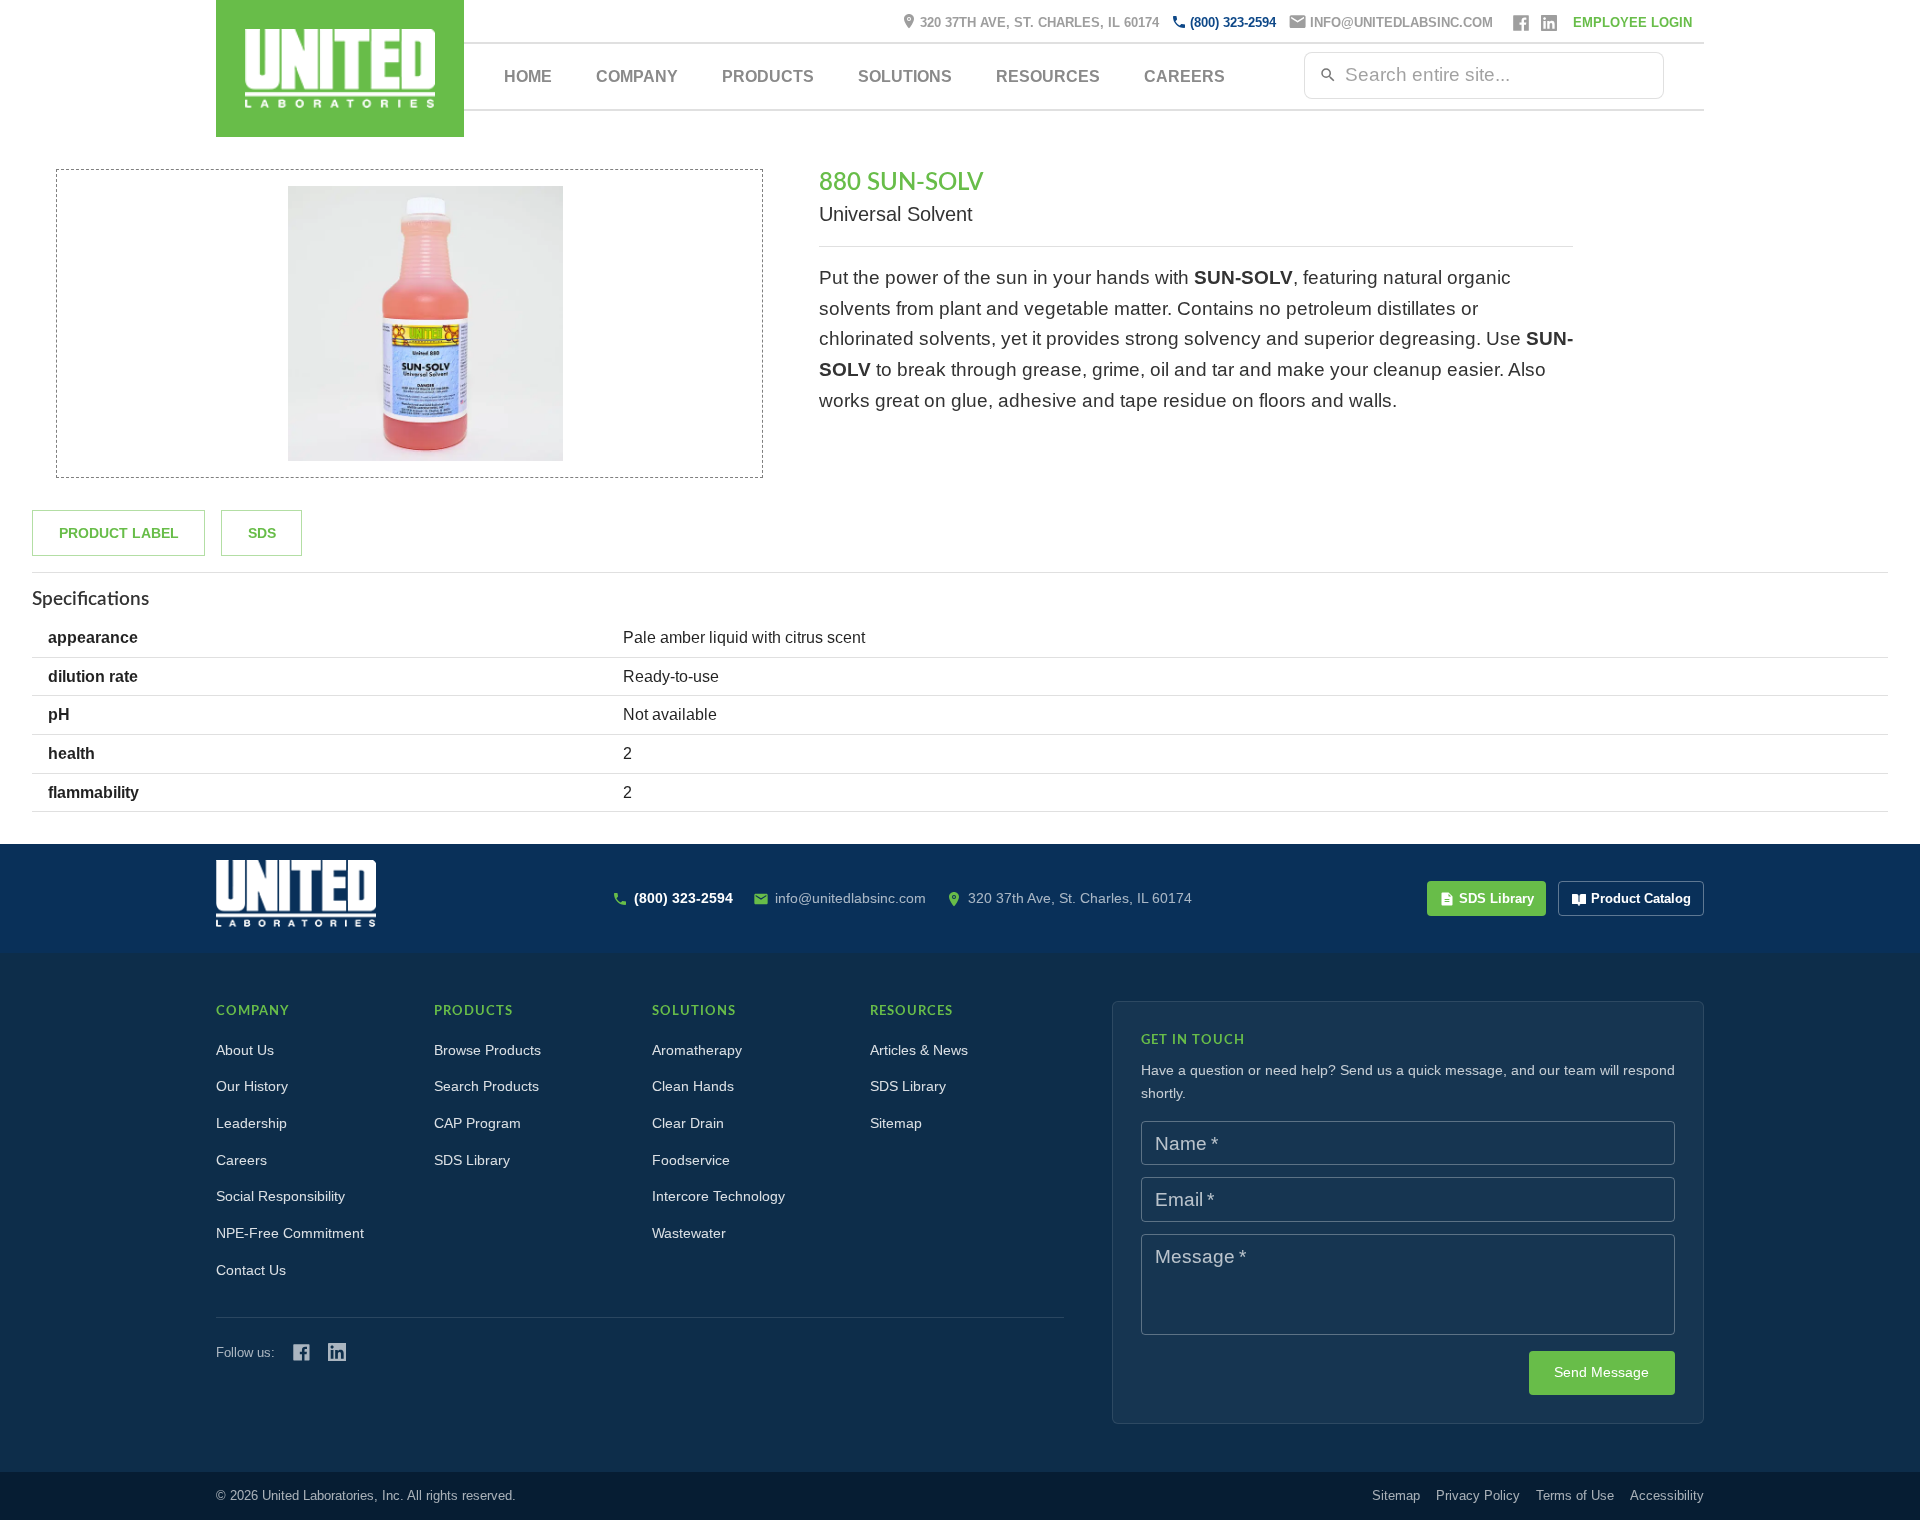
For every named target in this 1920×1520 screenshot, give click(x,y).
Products (768, 76)
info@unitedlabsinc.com (1401, 22)
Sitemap (896, 1123)
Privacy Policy (1478, 1495)
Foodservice (691, 1160)
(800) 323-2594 (1233, 22)
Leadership (251, 1123)
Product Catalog (1641, 898)
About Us (245, 1050)
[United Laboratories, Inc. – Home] (296, 893)
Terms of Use (1575, 1495)
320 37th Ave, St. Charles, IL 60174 (1039, 22)
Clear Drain (688, 1123)
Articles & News (919, 1050)
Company (637, 76)
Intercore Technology (718, 1196)
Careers (1184, 76)
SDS (262, 533)
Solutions (905, 76)
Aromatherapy (697, 1050)
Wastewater (689, 1233)
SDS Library (1496, 898)
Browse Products (487, 1050)
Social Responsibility (280, 1196)
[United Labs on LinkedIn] (337, 1352)
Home (528, 76)
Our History (252, 1086)
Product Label (119, 533)
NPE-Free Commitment (290, 1233)
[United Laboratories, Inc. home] (340, 68)
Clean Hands (693, 1086)
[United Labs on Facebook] (301, 1352)
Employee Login (1632, 22)
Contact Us (251, 1270)
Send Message (1601, 1372)
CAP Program (477, 1123)
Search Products (486, 1086)
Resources (1048, 76)
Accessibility (1667, 1495)
